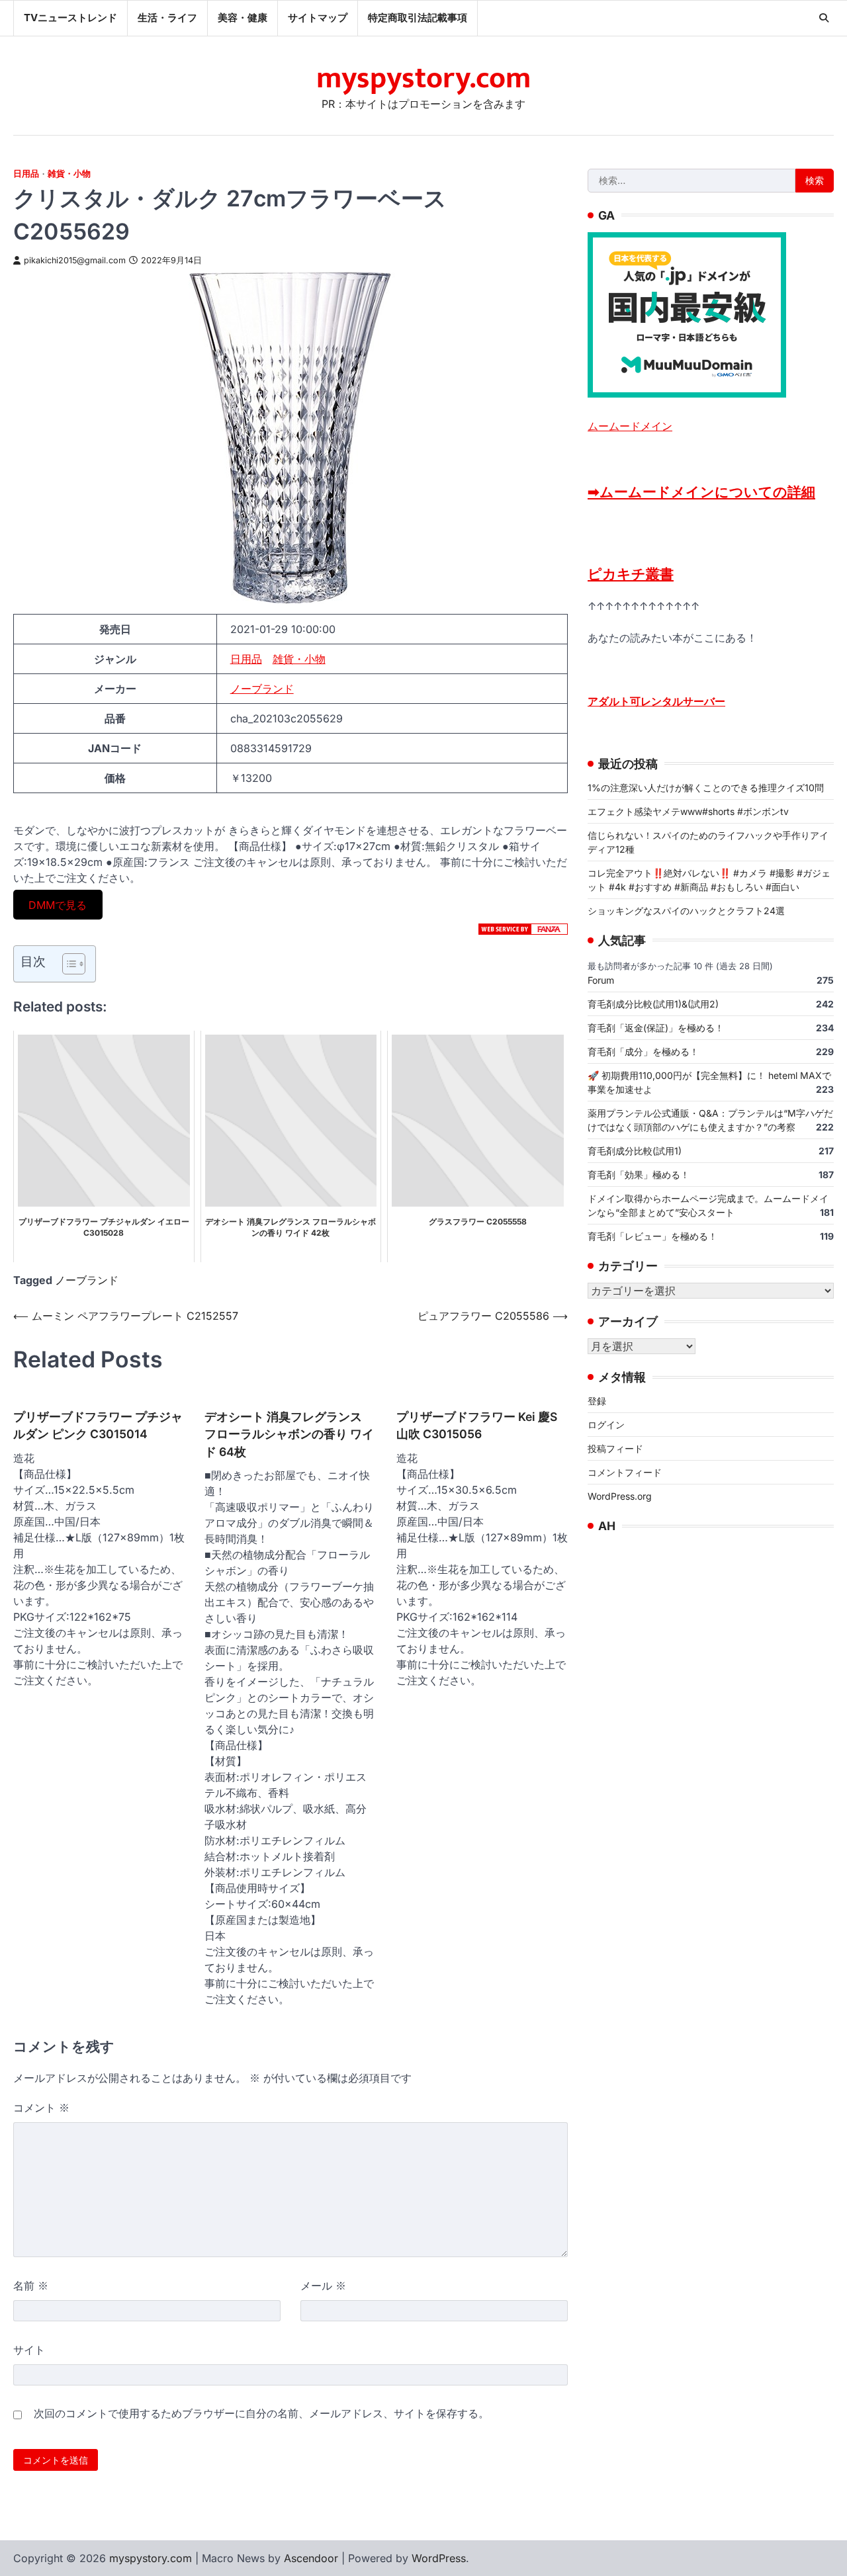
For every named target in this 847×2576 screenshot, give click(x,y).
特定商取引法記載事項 (418, 18)
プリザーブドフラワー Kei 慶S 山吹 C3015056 (477, 1425)
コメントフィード (625, 1472)
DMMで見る (58, 904)
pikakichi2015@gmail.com (75, 260)
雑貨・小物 (69, 174)
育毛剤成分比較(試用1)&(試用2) (653, 1003)
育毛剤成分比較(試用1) (635, 1150)
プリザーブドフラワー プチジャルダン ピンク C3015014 (98, 1425)
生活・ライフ (167, 18)
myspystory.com (423, 78)
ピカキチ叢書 (631, 573)
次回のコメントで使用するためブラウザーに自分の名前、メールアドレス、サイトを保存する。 (261, 2413)
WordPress (439, 2558)
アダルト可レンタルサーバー (656, 701)
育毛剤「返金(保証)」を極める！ (656, 1027)
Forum (601, 979)
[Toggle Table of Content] (67, 964)
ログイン (606, 1425)
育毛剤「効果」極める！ (639, 1174)
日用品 (26, 174)
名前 (31, 2286)
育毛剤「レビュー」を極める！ (652, 1235)
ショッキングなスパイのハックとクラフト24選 (686, 910)
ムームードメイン (630, 425)
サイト (29, 2350)
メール (323, 2286)
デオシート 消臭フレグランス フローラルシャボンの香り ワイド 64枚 (289, 1434)
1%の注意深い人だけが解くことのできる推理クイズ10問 (706, 787)
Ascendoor (311, 2558)
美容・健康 (243, 18)
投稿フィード (615, 1448)
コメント (41, 2108)
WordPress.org (620, 1496)
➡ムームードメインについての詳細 (701, 491)
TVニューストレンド (70, 18)
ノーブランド (262, 689)
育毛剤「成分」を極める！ (643, 1051)
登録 (597, 1401)
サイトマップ (318, 18)
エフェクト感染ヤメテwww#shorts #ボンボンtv (688, 811)
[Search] (824, 18)
